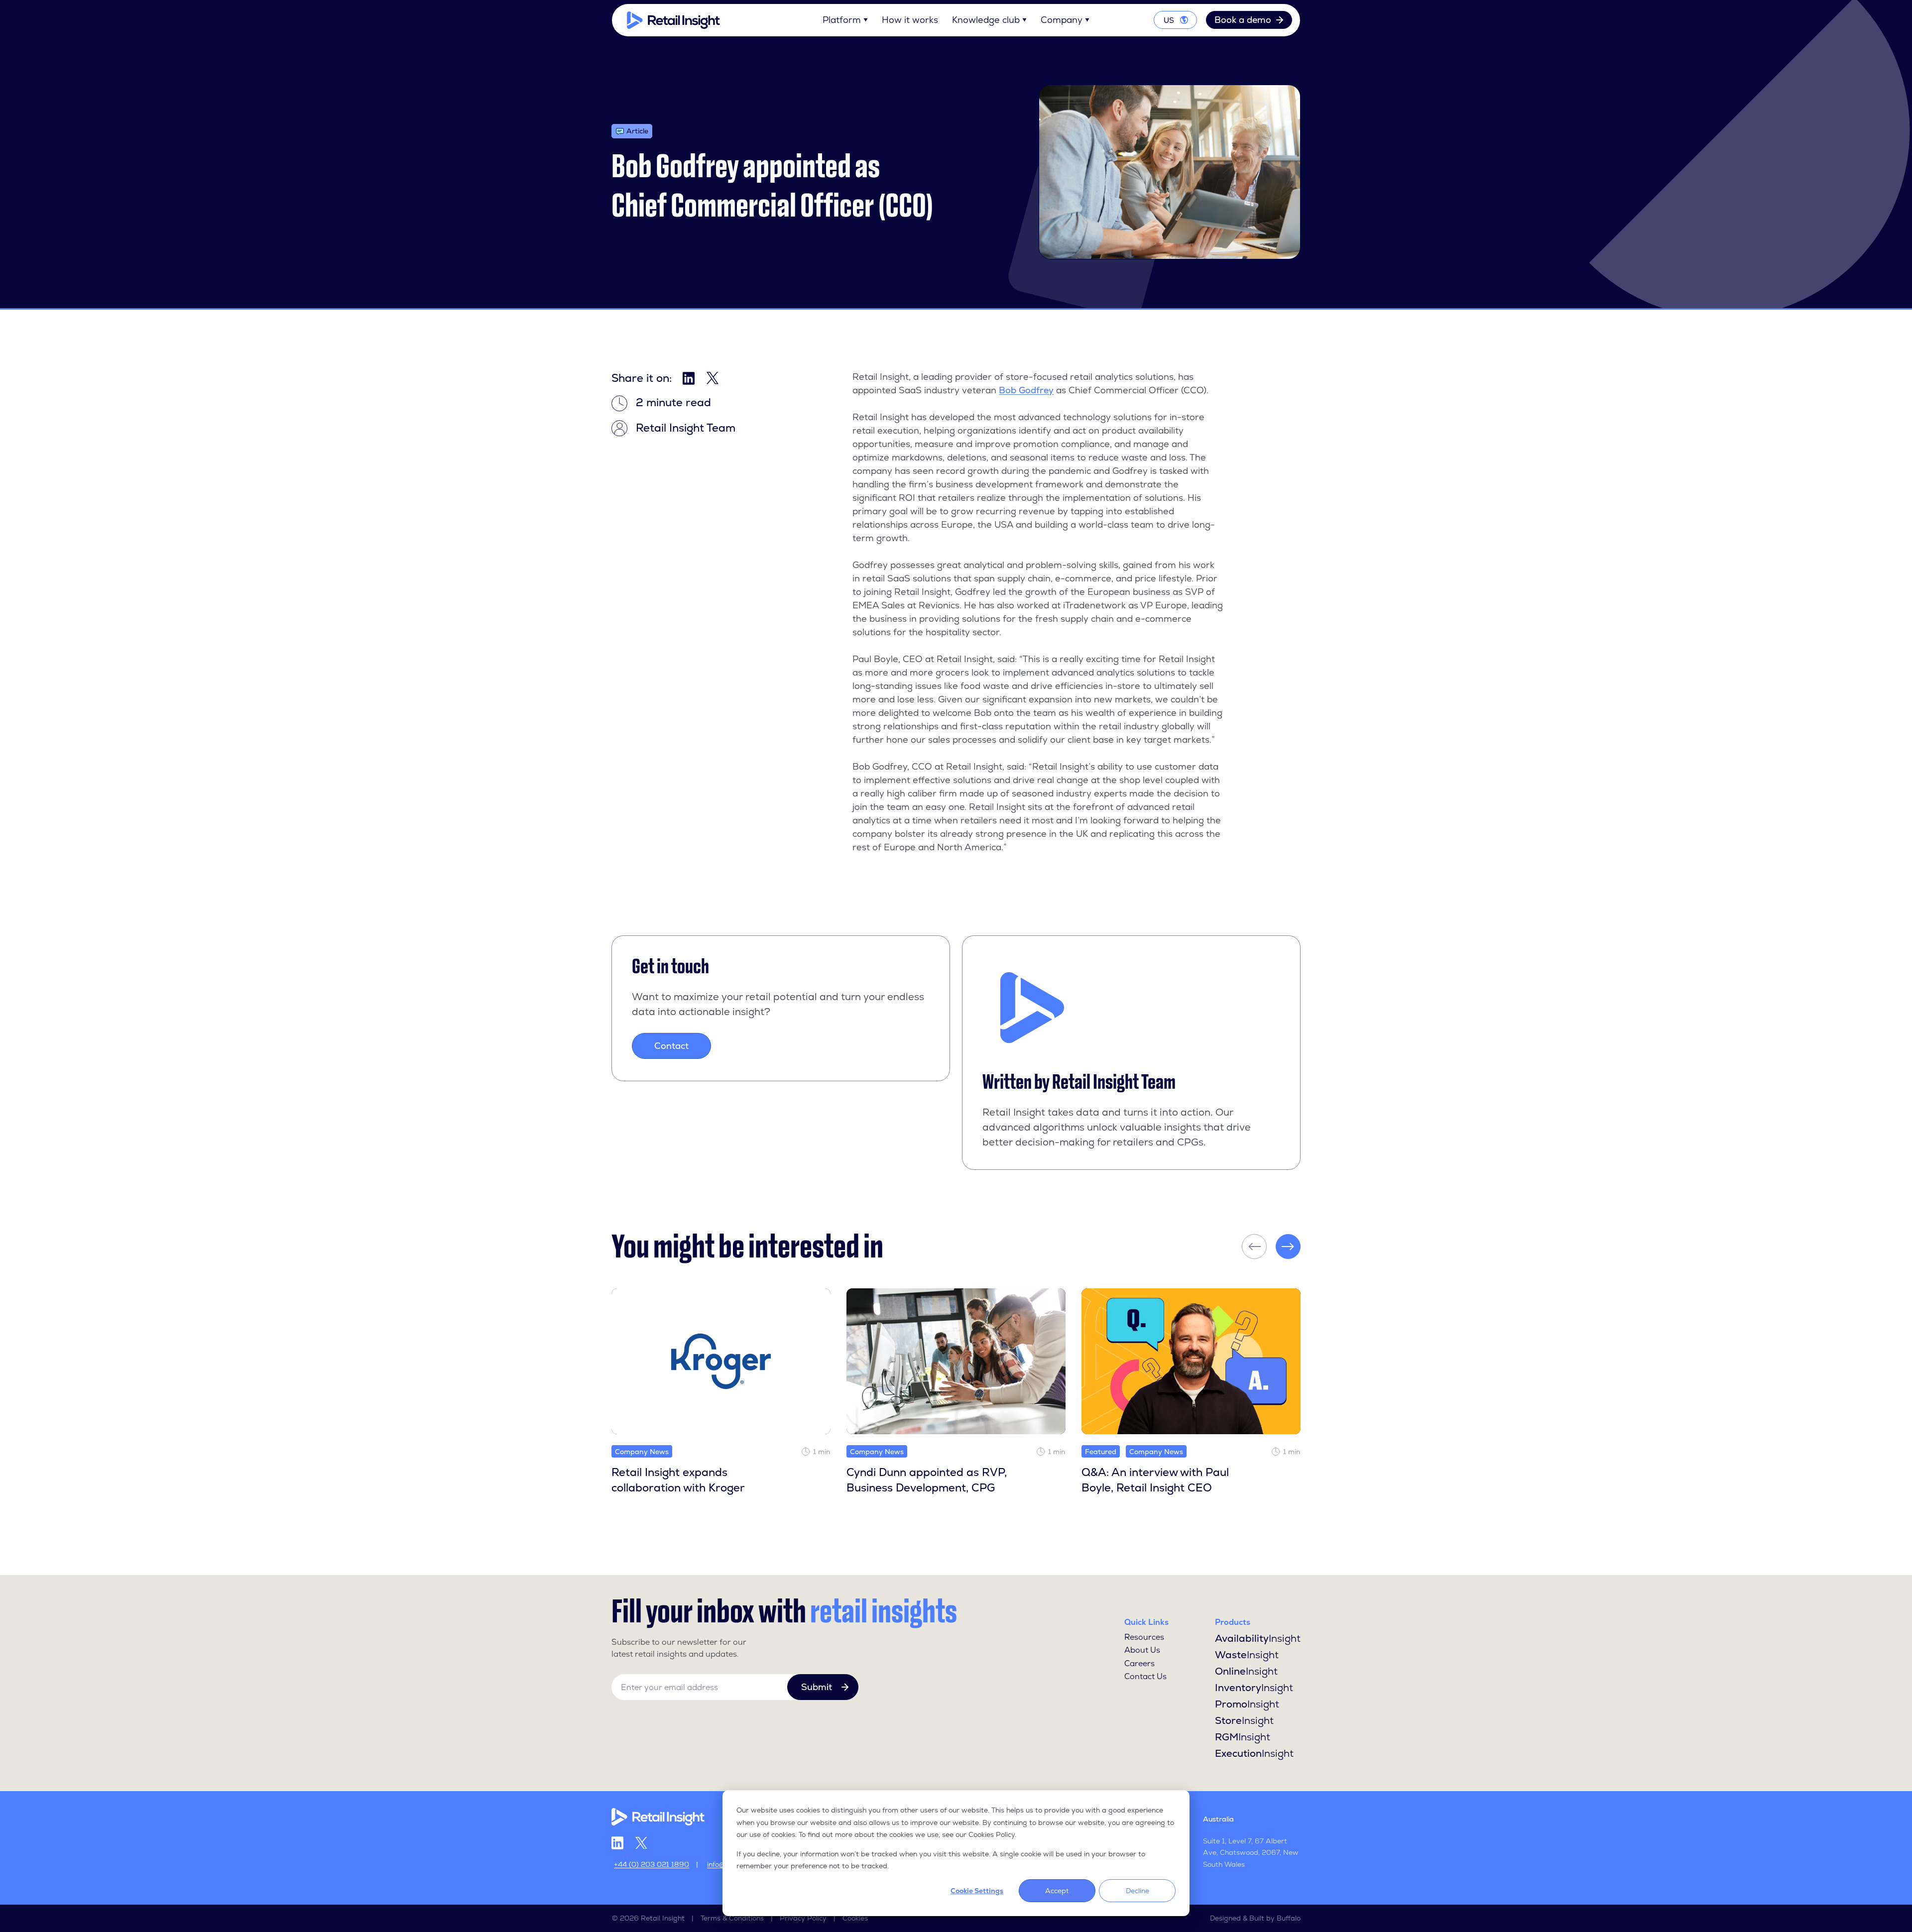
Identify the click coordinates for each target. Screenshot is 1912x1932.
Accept (1057, 1891)
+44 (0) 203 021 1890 (652, 1864)
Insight (1258, 1638)
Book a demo (1243, 20)
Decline (1137, 1891)
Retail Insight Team (1114, 1082)
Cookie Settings (977, 1891)
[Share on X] (713, 378)
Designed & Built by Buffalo (1255, 1918)
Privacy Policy (803, 1918)
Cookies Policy (992, 1834)
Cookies (855, 1918)
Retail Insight (663, 1918)
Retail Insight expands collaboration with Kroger (678, 1480)
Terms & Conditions (732, 1918)
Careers (1139, 1663)
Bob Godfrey (1026, 390)
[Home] (673, 20)
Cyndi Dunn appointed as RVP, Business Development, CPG (927, 1480)
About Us (1142, 1650)
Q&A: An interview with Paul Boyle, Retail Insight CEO (1155, 1480)
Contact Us (1145, 1676)
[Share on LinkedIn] (689, 378)
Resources (1144, 1637)
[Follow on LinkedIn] (617, 1843)
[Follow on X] (641, 1843)
